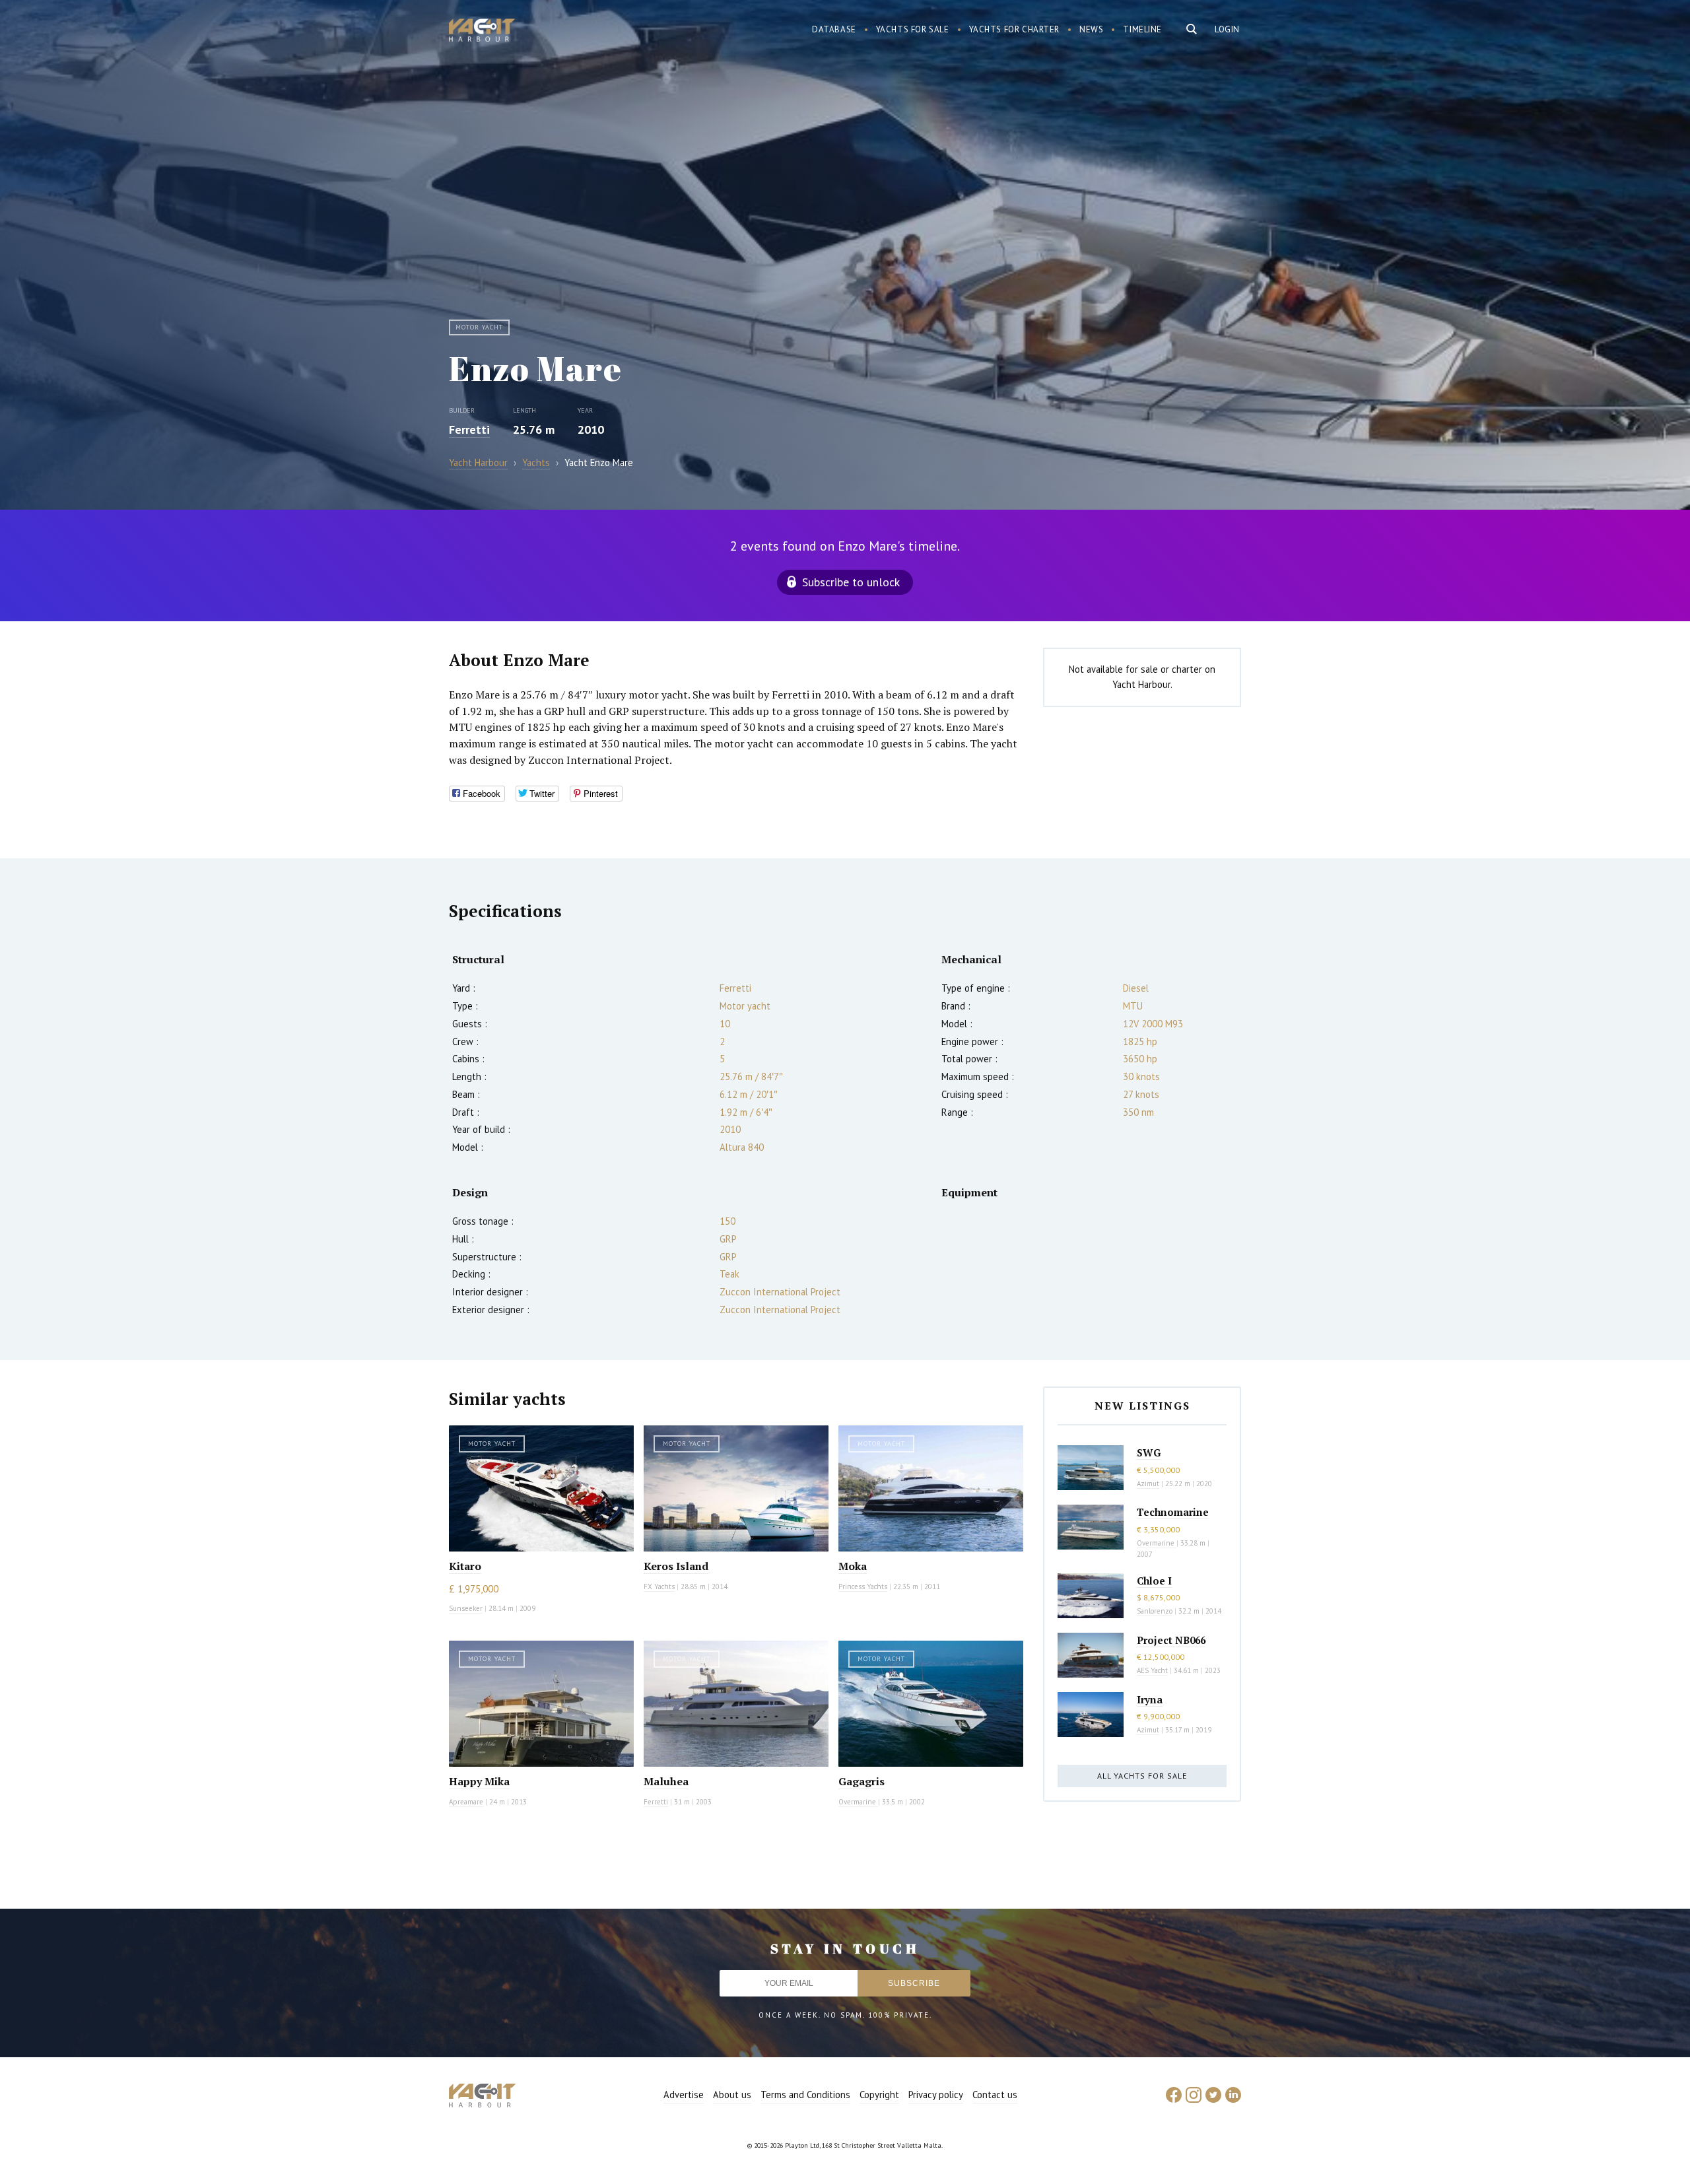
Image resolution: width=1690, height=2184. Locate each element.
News (1091, 29)
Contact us (995, 2095)
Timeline (1142, 29)
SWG (1149, 1452)
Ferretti (469, 429)
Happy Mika (479, 1781)
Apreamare (466, 1802)
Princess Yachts (863, 1587)
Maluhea (666, 1781)
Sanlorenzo (1155, 1611)
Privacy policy (936, 2095)
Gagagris (862, 1781)
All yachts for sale (1142, 1776)
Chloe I (1154, 1581)
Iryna (1150, 1699)
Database (834, 29)
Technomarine (1173, 1512)
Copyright (879, 2095)
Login (1227, 29)
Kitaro (465, 1566)
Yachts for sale (913, 29)
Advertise (684, 2095)
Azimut (1148, 1484)
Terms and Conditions (805, 2095)
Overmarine (858, 1802)
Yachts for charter (1015, 29)
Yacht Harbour (482, 32)
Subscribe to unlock (851, 582)
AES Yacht (1152, 1670)
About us (732, 2095)
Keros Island (676, 1566)
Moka (853, 1566)
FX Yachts (659, 1587)
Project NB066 (1171, 1640)
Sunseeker (466, 1608)
